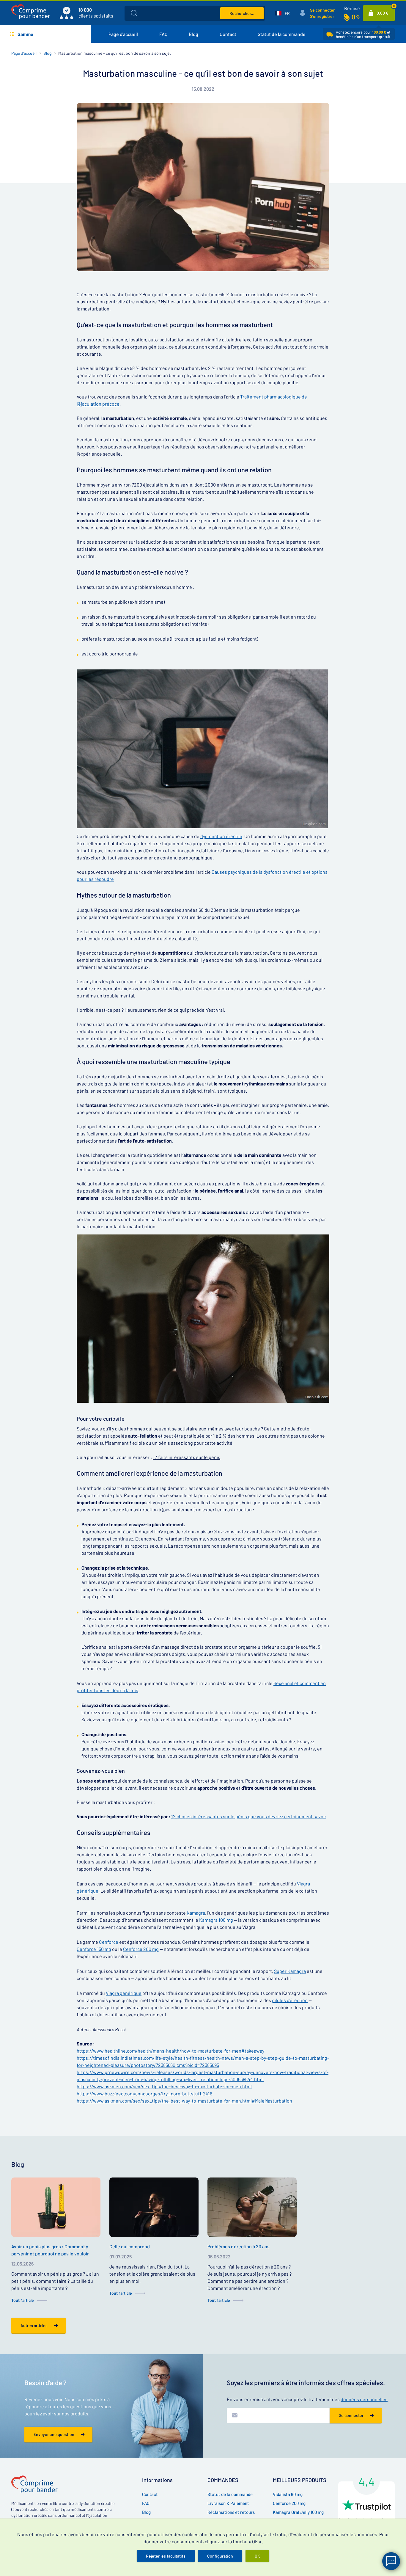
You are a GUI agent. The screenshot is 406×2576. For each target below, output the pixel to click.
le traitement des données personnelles (250, 1337)
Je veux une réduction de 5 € (238, 1302)
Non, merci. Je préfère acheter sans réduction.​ (243, 1322)
